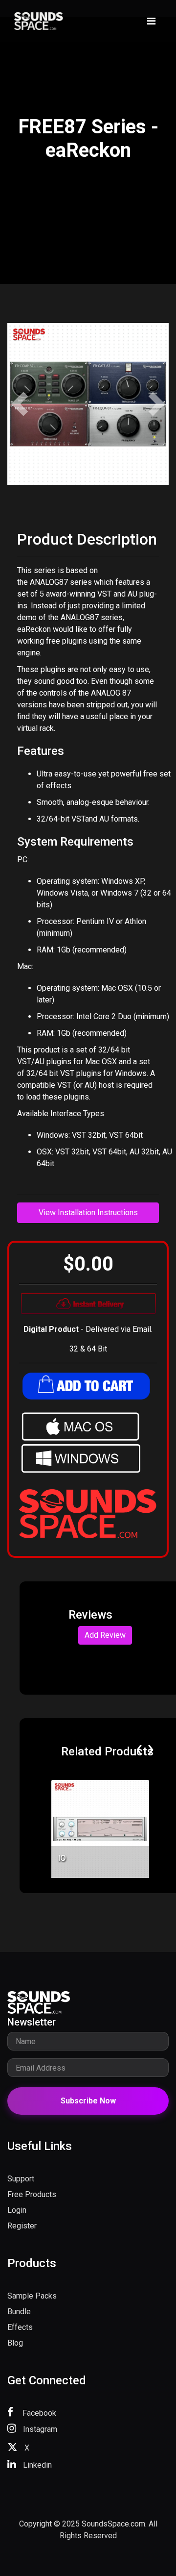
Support (21, 2179)
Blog (15, 2343)
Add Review (105, 1635)
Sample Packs (32, 2296)
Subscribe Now (88, 2101)
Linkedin (36, 2465)
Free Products (32, 2194)
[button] (20, 404)
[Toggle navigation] (151, 21)
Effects (20, 2327)
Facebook (38, 2413)
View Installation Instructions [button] (88, 1213)
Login (17, 2210)
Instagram (39, 2429)
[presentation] (139, 1749)
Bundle (19, 2312)
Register (22, 2226)
